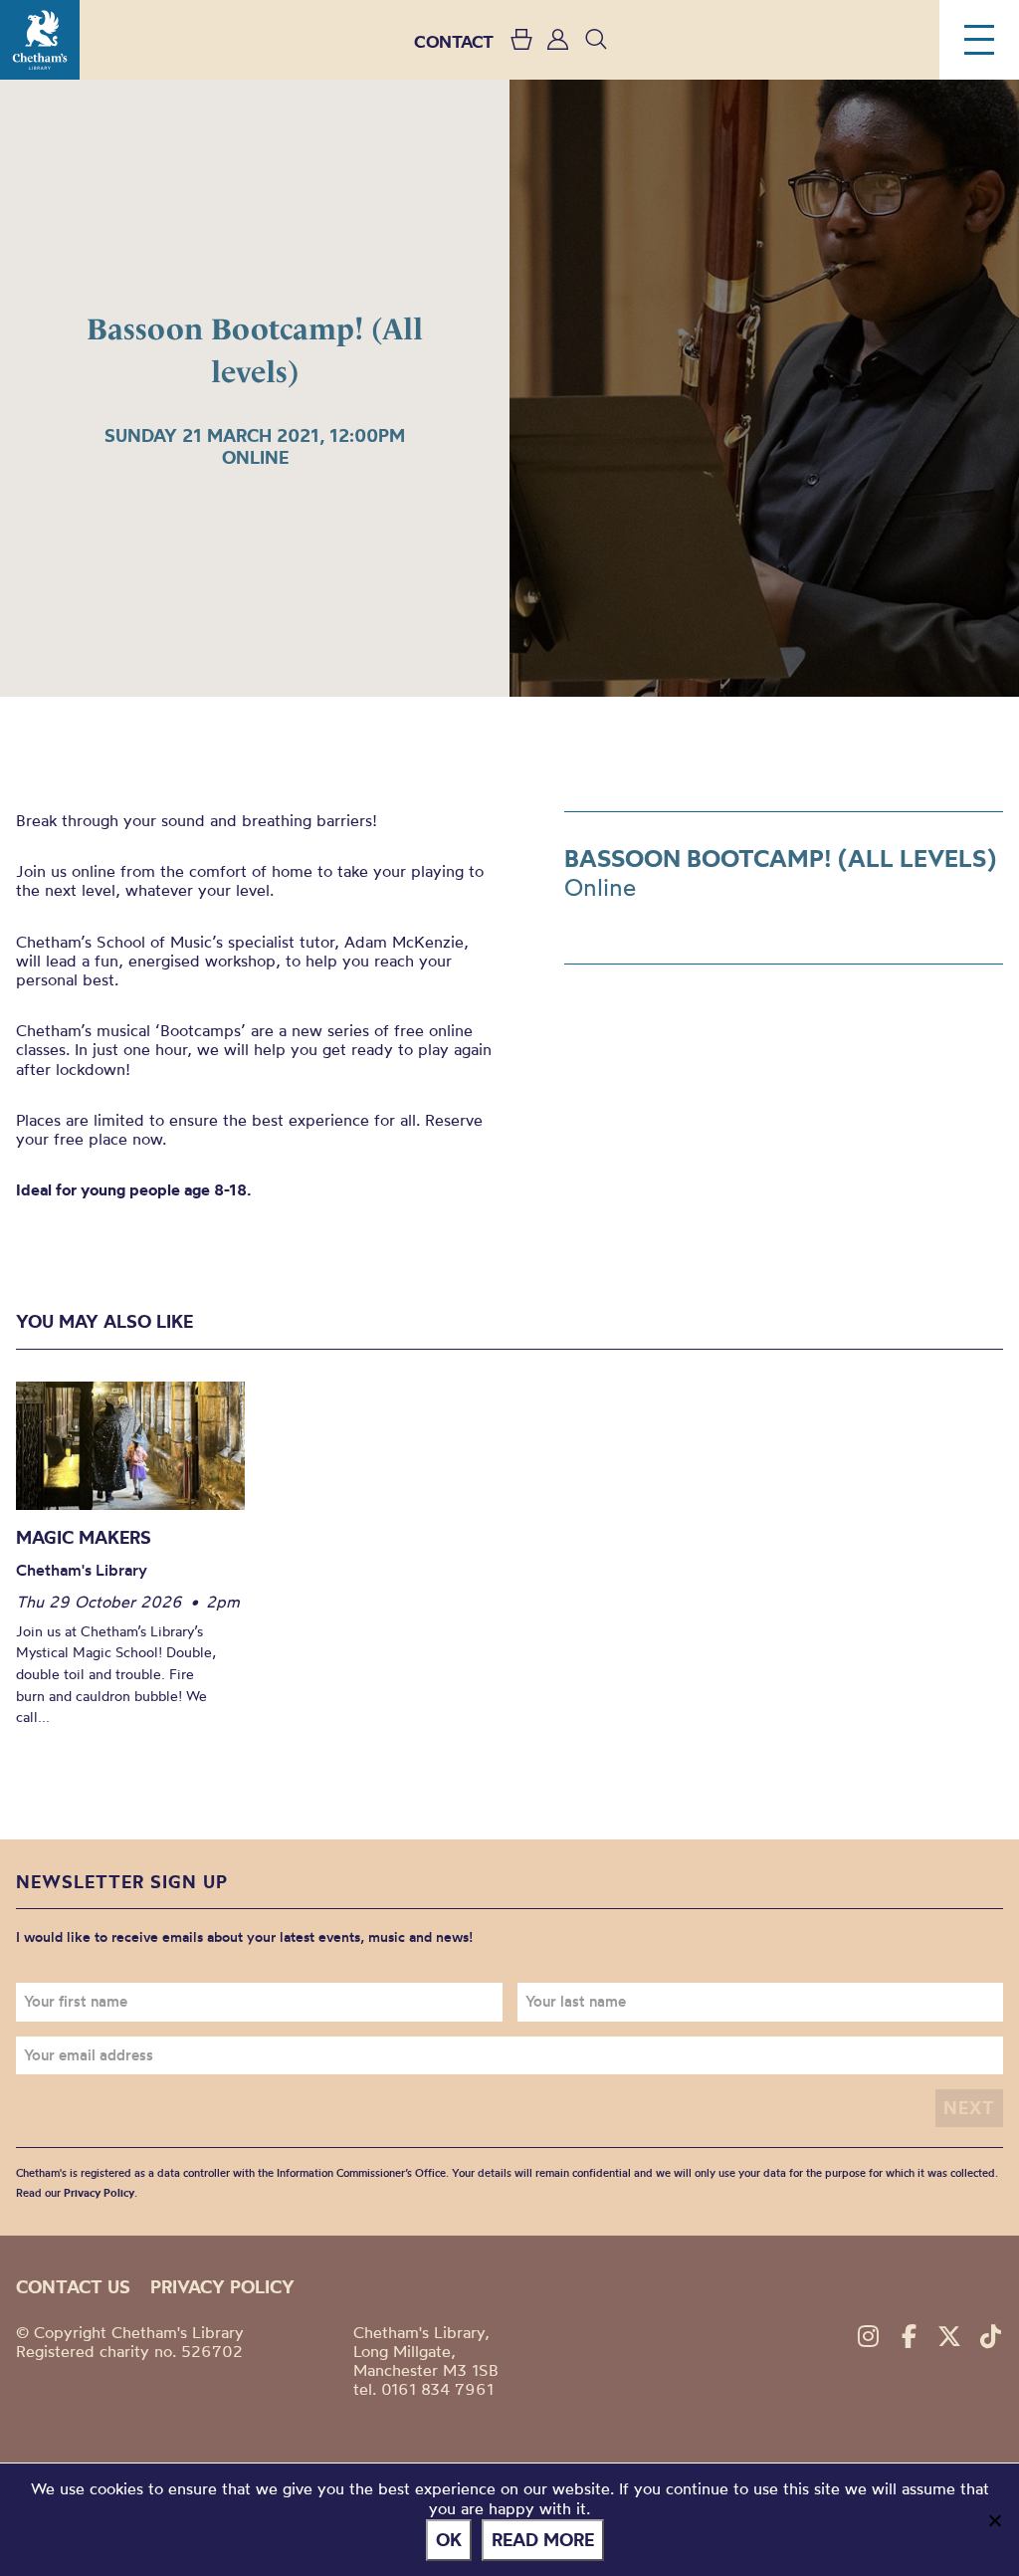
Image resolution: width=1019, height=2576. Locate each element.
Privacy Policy (99, 2193)
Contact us (73, 2287)
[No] (994, 2520)
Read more (543, 2540)
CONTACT (454, 41)
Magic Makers (84, 1537)
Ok (449, 2540)
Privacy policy (222, 2287)
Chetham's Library (40, 40)
